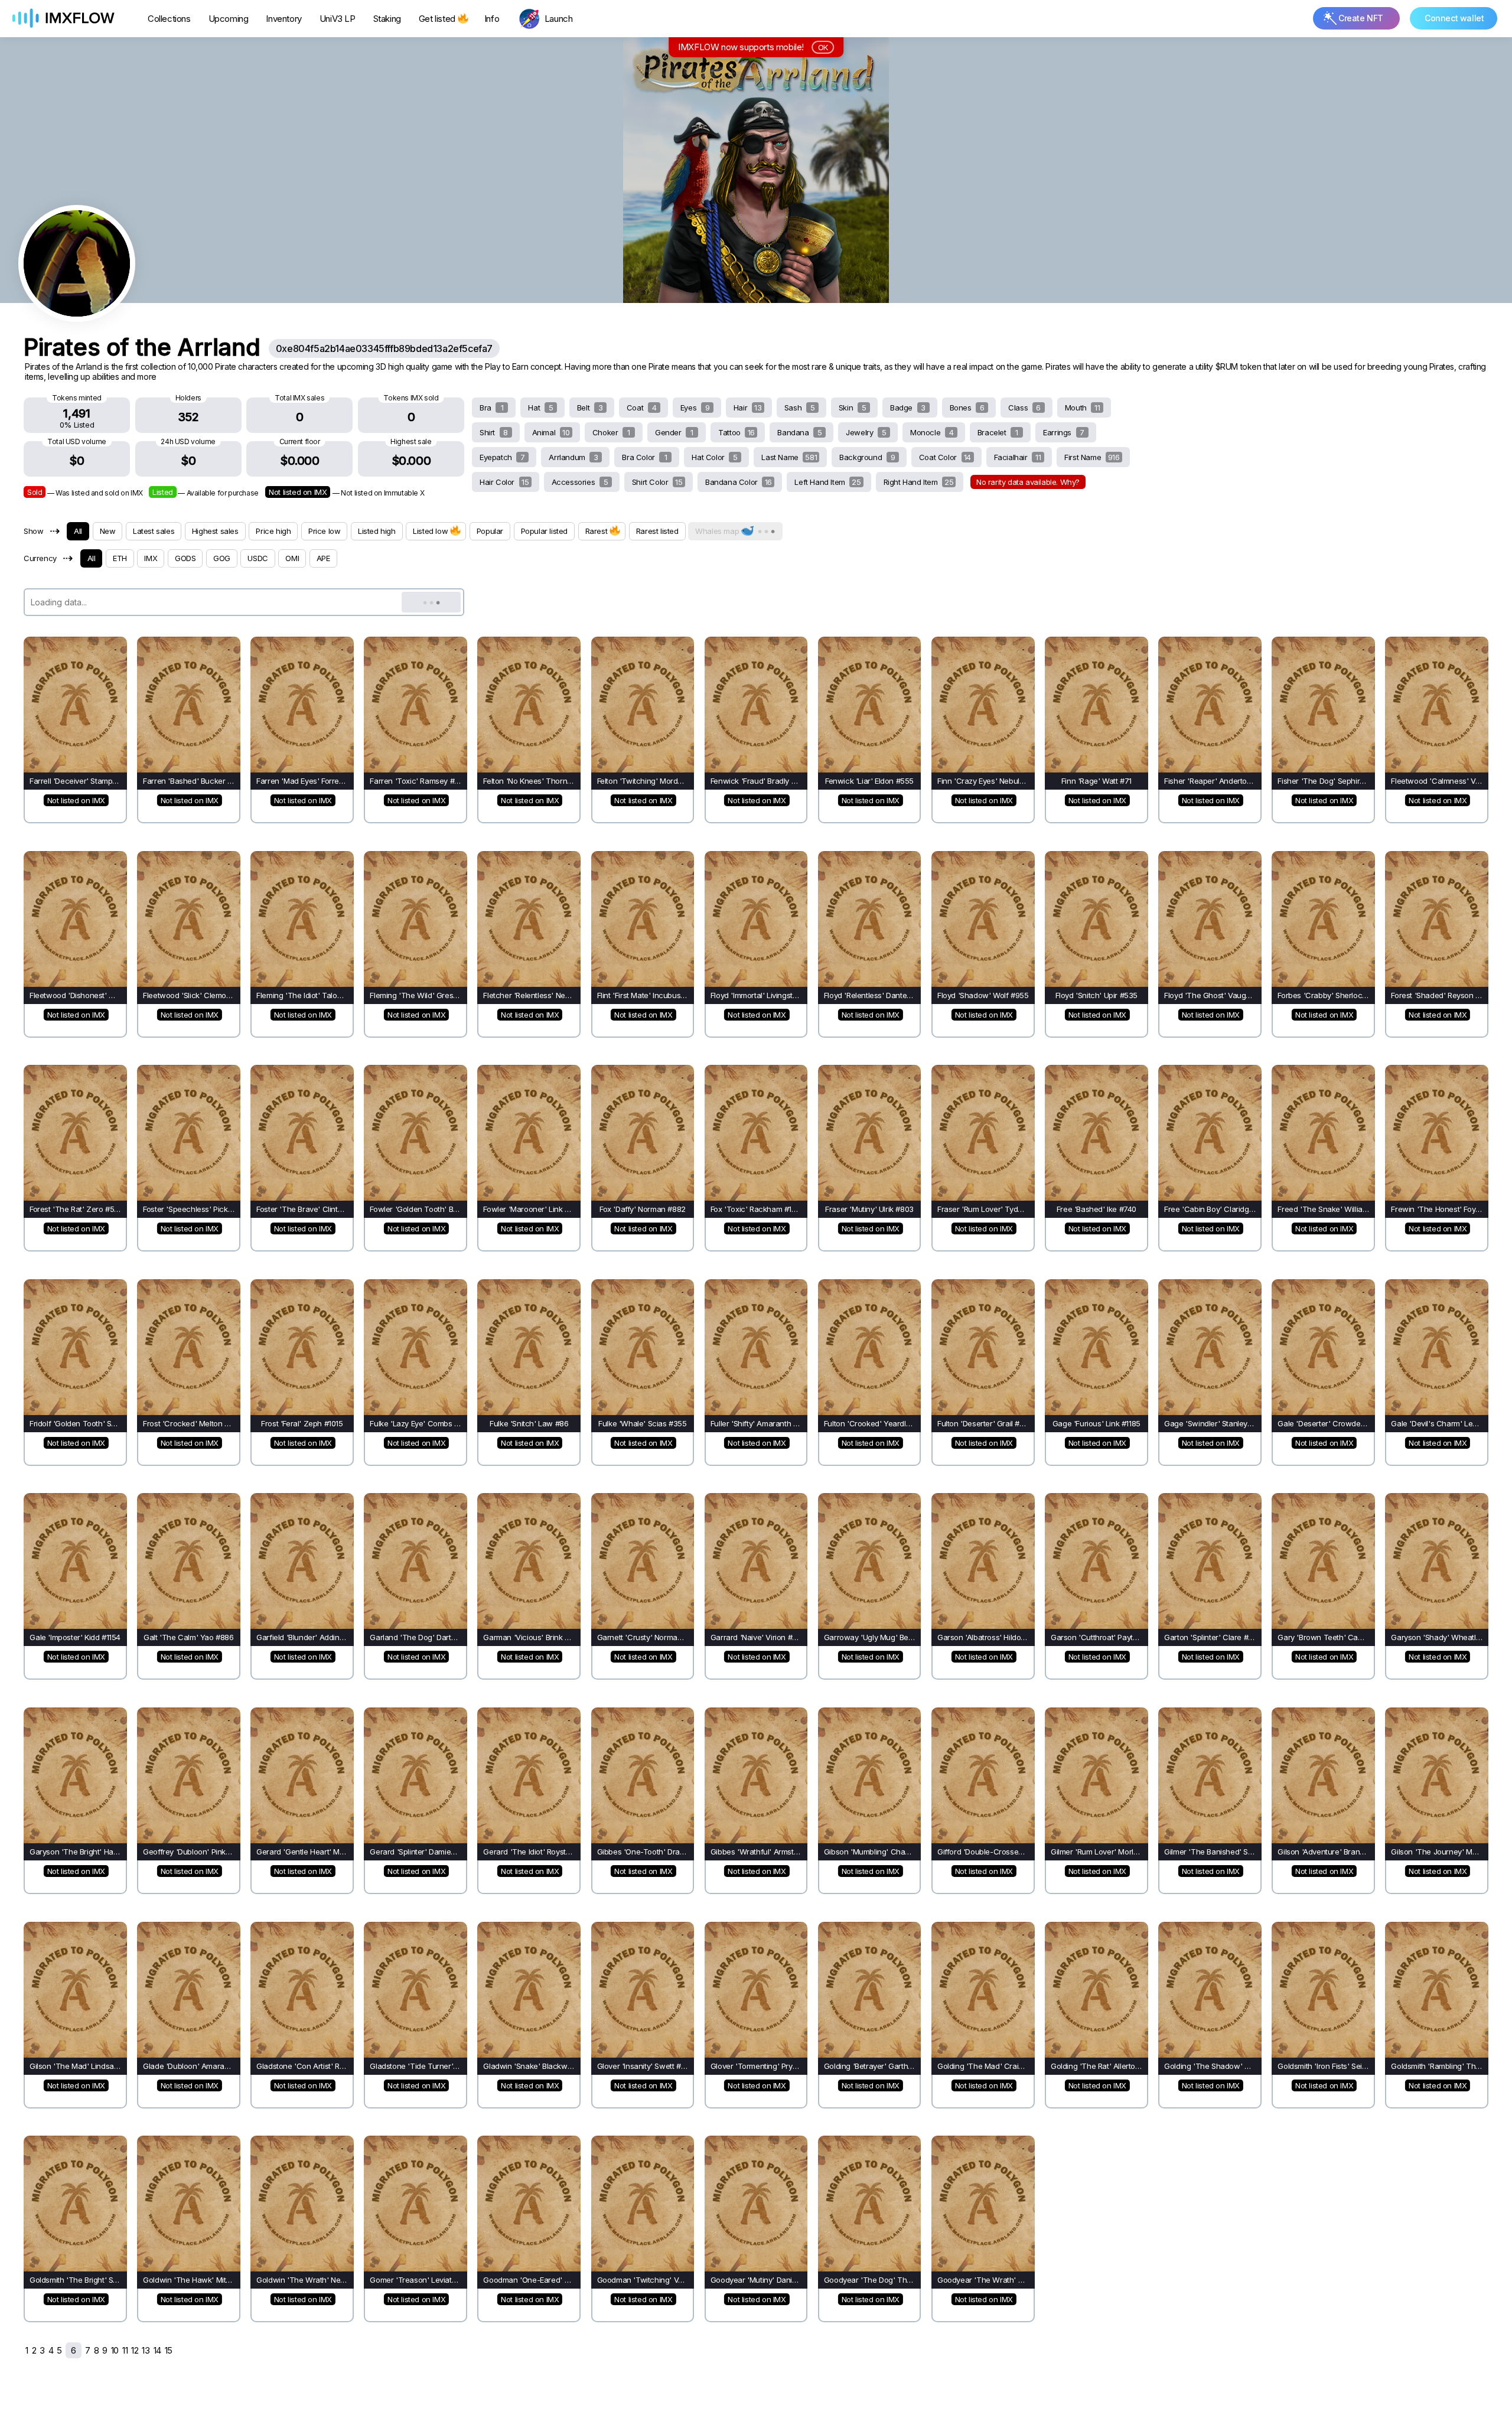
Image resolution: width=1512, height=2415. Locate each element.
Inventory (283, 19)
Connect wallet (1454, 18)
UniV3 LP (338, 19)
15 (169, 2350)
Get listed (437, 19)
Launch (559, 19)
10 (115, 2350)
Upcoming (229, 19)
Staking (387, 19)
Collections (169, 19)
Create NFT (1361, 18)
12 (135, 2350)
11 (125, 2350)
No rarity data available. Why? (1028, 482)
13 (146, 2350)
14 (157, 2350)
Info (492, 19)
